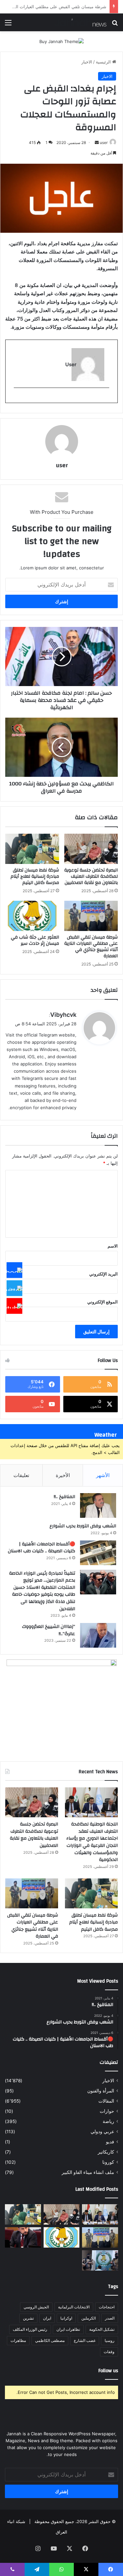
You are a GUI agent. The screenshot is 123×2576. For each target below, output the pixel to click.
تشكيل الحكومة (102, 2329)
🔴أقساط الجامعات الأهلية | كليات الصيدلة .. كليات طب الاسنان (41, 1548)
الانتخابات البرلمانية (74, 2307)
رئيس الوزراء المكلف (30, 2329)
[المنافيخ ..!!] (98, 1505)
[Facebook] (14, 1270)
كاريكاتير (106, 2152)
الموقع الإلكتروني (102, 1302)
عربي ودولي (102, 2132)
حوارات (107, 2111)
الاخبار (87, 62)
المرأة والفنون (101, 2091)
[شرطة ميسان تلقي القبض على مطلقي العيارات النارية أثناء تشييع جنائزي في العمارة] (91, 916)
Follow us (108, 2371)
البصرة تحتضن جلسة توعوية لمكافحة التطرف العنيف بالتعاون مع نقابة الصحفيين (91, 876)
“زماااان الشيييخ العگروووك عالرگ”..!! (49, 1630)
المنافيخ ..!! (64, 1497)
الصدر (110, 2318)
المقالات (106, 2101)
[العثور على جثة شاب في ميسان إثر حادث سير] (32, 916)
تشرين (28, 2318)
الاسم (113, 1246)
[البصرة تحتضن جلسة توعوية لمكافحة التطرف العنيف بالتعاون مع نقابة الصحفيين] (91, 849)
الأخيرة (63, 1475)
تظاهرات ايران (68, 2329)
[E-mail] (106, 399)
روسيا (110, 2340)
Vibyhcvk (63, 1015)
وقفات (109, 2352)
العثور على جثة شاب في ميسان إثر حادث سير (65, 7)
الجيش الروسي (36, 2307)
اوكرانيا (66, 2318)
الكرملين (89, 2318)
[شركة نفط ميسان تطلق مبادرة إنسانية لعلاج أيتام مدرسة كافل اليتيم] (32, 849)
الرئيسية (104, 62)
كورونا (108, 2162)
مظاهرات (18, 2340)
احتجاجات (107, 2307)
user (104, 143)
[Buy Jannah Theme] (61, 41)
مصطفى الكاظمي (50, 2340)
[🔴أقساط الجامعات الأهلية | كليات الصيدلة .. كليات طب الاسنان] (98, 1553)
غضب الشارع (85, 2340)
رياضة (108, 2121)
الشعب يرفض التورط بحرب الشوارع (83, 1526)
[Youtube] (14, 1306)
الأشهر (103, 1475)
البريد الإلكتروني (103, 1274)
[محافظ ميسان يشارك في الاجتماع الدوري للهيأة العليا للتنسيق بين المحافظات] (23, 2237)
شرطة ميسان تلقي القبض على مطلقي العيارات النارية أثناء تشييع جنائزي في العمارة (91, 947)
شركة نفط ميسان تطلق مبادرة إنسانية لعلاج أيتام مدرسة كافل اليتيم (35, 876)
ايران (47, 2318)
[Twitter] (14, 1288)
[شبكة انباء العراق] (80, 22)
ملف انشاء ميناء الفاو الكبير (88, 2172)
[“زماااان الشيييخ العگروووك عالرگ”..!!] (98, 1635)
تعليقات (21, 1475)
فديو (110, 2142)
